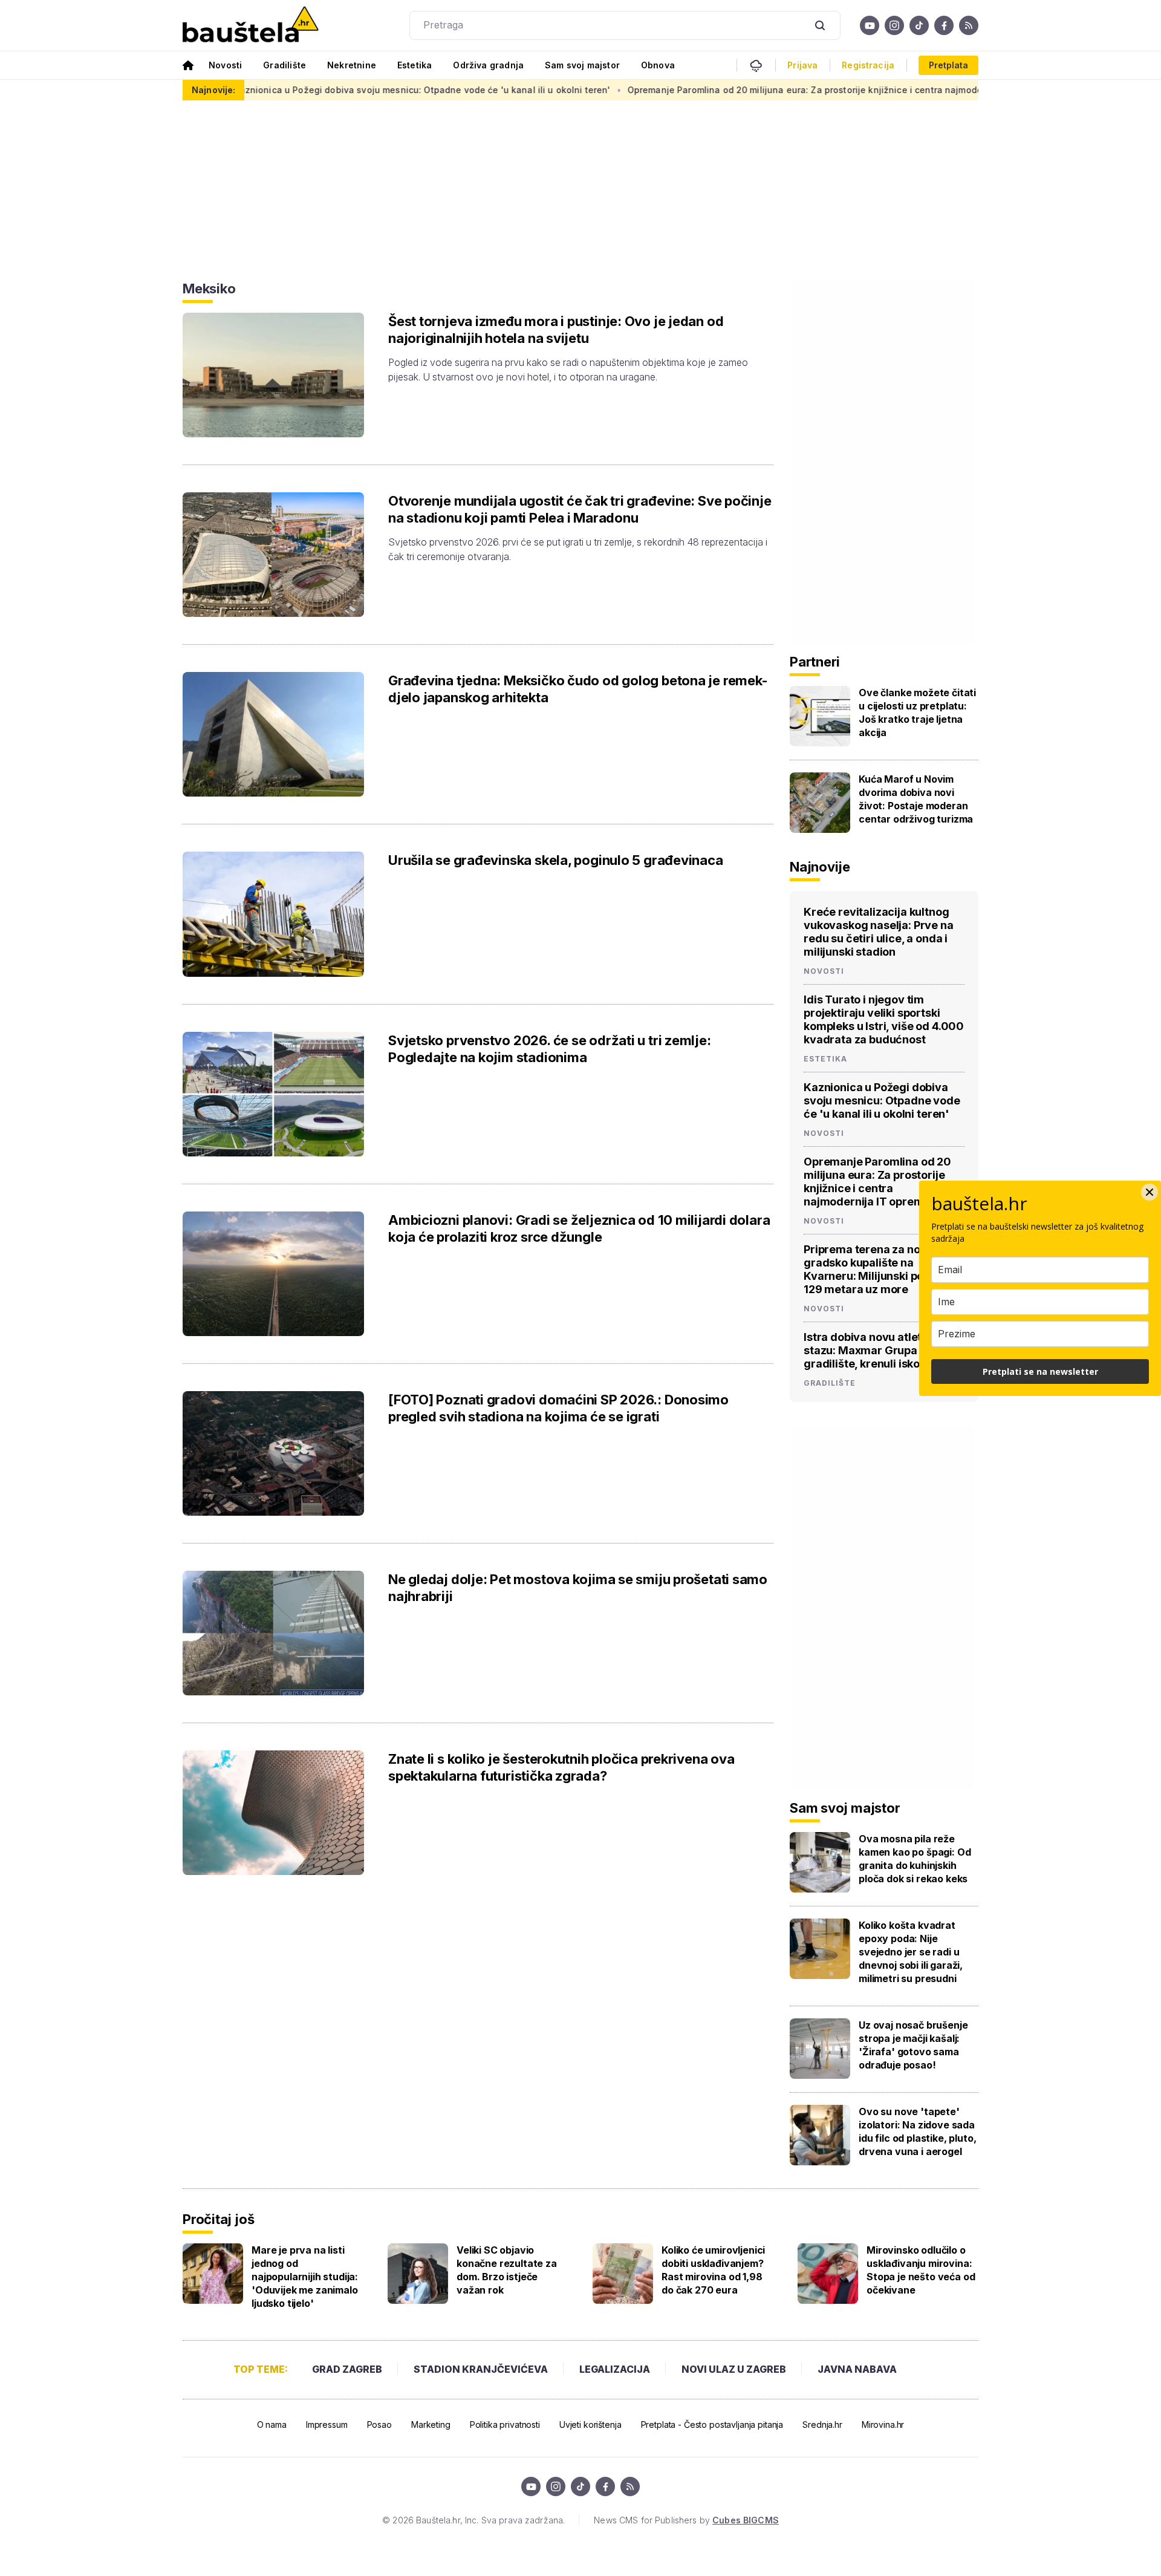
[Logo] (251, 25)
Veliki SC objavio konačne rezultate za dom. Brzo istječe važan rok (507, 2270)
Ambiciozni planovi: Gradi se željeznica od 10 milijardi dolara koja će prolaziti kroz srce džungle (579, 1228)
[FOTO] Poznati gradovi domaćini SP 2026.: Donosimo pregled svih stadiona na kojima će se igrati (558, 1408)
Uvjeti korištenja (590, 2424)
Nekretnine (352, 65)
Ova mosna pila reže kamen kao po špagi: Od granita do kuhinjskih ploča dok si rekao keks (915, 1859)
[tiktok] (919, 25)
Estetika (415, 65)
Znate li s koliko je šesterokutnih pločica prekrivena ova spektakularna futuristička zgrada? (561, 1767)
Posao (379, 2424)
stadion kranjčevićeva (481, 2369)
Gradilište (285, 65)
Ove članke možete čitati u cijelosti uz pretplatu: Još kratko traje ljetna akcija (917, 712)
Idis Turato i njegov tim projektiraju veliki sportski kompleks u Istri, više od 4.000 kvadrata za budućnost (884, 1019)
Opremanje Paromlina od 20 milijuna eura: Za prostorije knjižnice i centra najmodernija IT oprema (756, 90)
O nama (272, 2424)
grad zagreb (347, 2369)
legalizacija (615, 2369)
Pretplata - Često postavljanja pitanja (712, 2424)
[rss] (969, 25)
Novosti (225, 65)
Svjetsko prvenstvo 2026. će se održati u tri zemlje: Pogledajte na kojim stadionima (550, 1049)
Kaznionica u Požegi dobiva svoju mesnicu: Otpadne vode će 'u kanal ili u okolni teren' (340, 90)
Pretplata (948, 65)
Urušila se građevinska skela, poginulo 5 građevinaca (556, 860)
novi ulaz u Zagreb (734, 2369)
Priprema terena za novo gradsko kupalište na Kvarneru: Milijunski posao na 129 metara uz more (881, 1269)
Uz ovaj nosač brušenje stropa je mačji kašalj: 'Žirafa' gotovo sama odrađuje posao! (913, 2045)
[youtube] (870, 25)
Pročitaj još (218, 2219)
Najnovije (820, 867)
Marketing (431, 2424)
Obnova (658, 65)
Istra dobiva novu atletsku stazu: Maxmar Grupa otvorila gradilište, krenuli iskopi (882, 1350)
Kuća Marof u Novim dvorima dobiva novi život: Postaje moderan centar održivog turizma (916, 799)
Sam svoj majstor (582, 65)
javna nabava (857, 2369)
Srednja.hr (822, 2424)
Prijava (802, 65)
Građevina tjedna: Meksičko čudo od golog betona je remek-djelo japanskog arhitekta (578, 689)
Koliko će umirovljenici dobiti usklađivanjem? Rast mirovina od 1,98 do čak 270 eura (713, 2270)
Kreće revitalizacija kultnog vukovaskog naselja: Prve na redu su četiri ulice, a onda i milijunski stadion (879, 932)
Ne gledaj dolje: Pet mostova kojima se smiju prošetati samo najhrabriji (578, 1588)
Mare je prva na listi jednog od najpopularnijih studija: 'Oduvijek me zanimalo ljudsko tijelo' (305, 2277)
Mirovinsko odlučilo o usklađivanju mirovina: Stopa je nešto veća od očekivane (921, 2270)
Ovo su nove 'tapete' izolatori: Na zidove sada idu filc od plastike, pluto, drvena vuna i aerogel (918, 2131)
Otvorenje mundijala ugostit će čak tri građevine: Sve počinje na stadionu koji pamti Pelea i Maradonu (580, 509)
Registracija (868, 65)
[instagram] (894, 25)
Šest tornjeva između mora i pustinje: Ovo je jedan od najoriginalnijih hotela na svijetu (556, 330)
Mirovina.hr (883, 2424)
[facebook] (944, 25)
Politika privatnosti (505, 2424)
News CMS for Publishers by (686, 2520)
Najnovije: (213, 90)
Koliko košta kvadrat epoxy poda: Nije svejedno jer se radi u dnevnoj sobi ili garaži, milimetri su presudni (911, 1952)
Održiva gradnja (488, 65)
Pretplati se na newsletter (1040, 1371)
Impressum (327, 2424)
